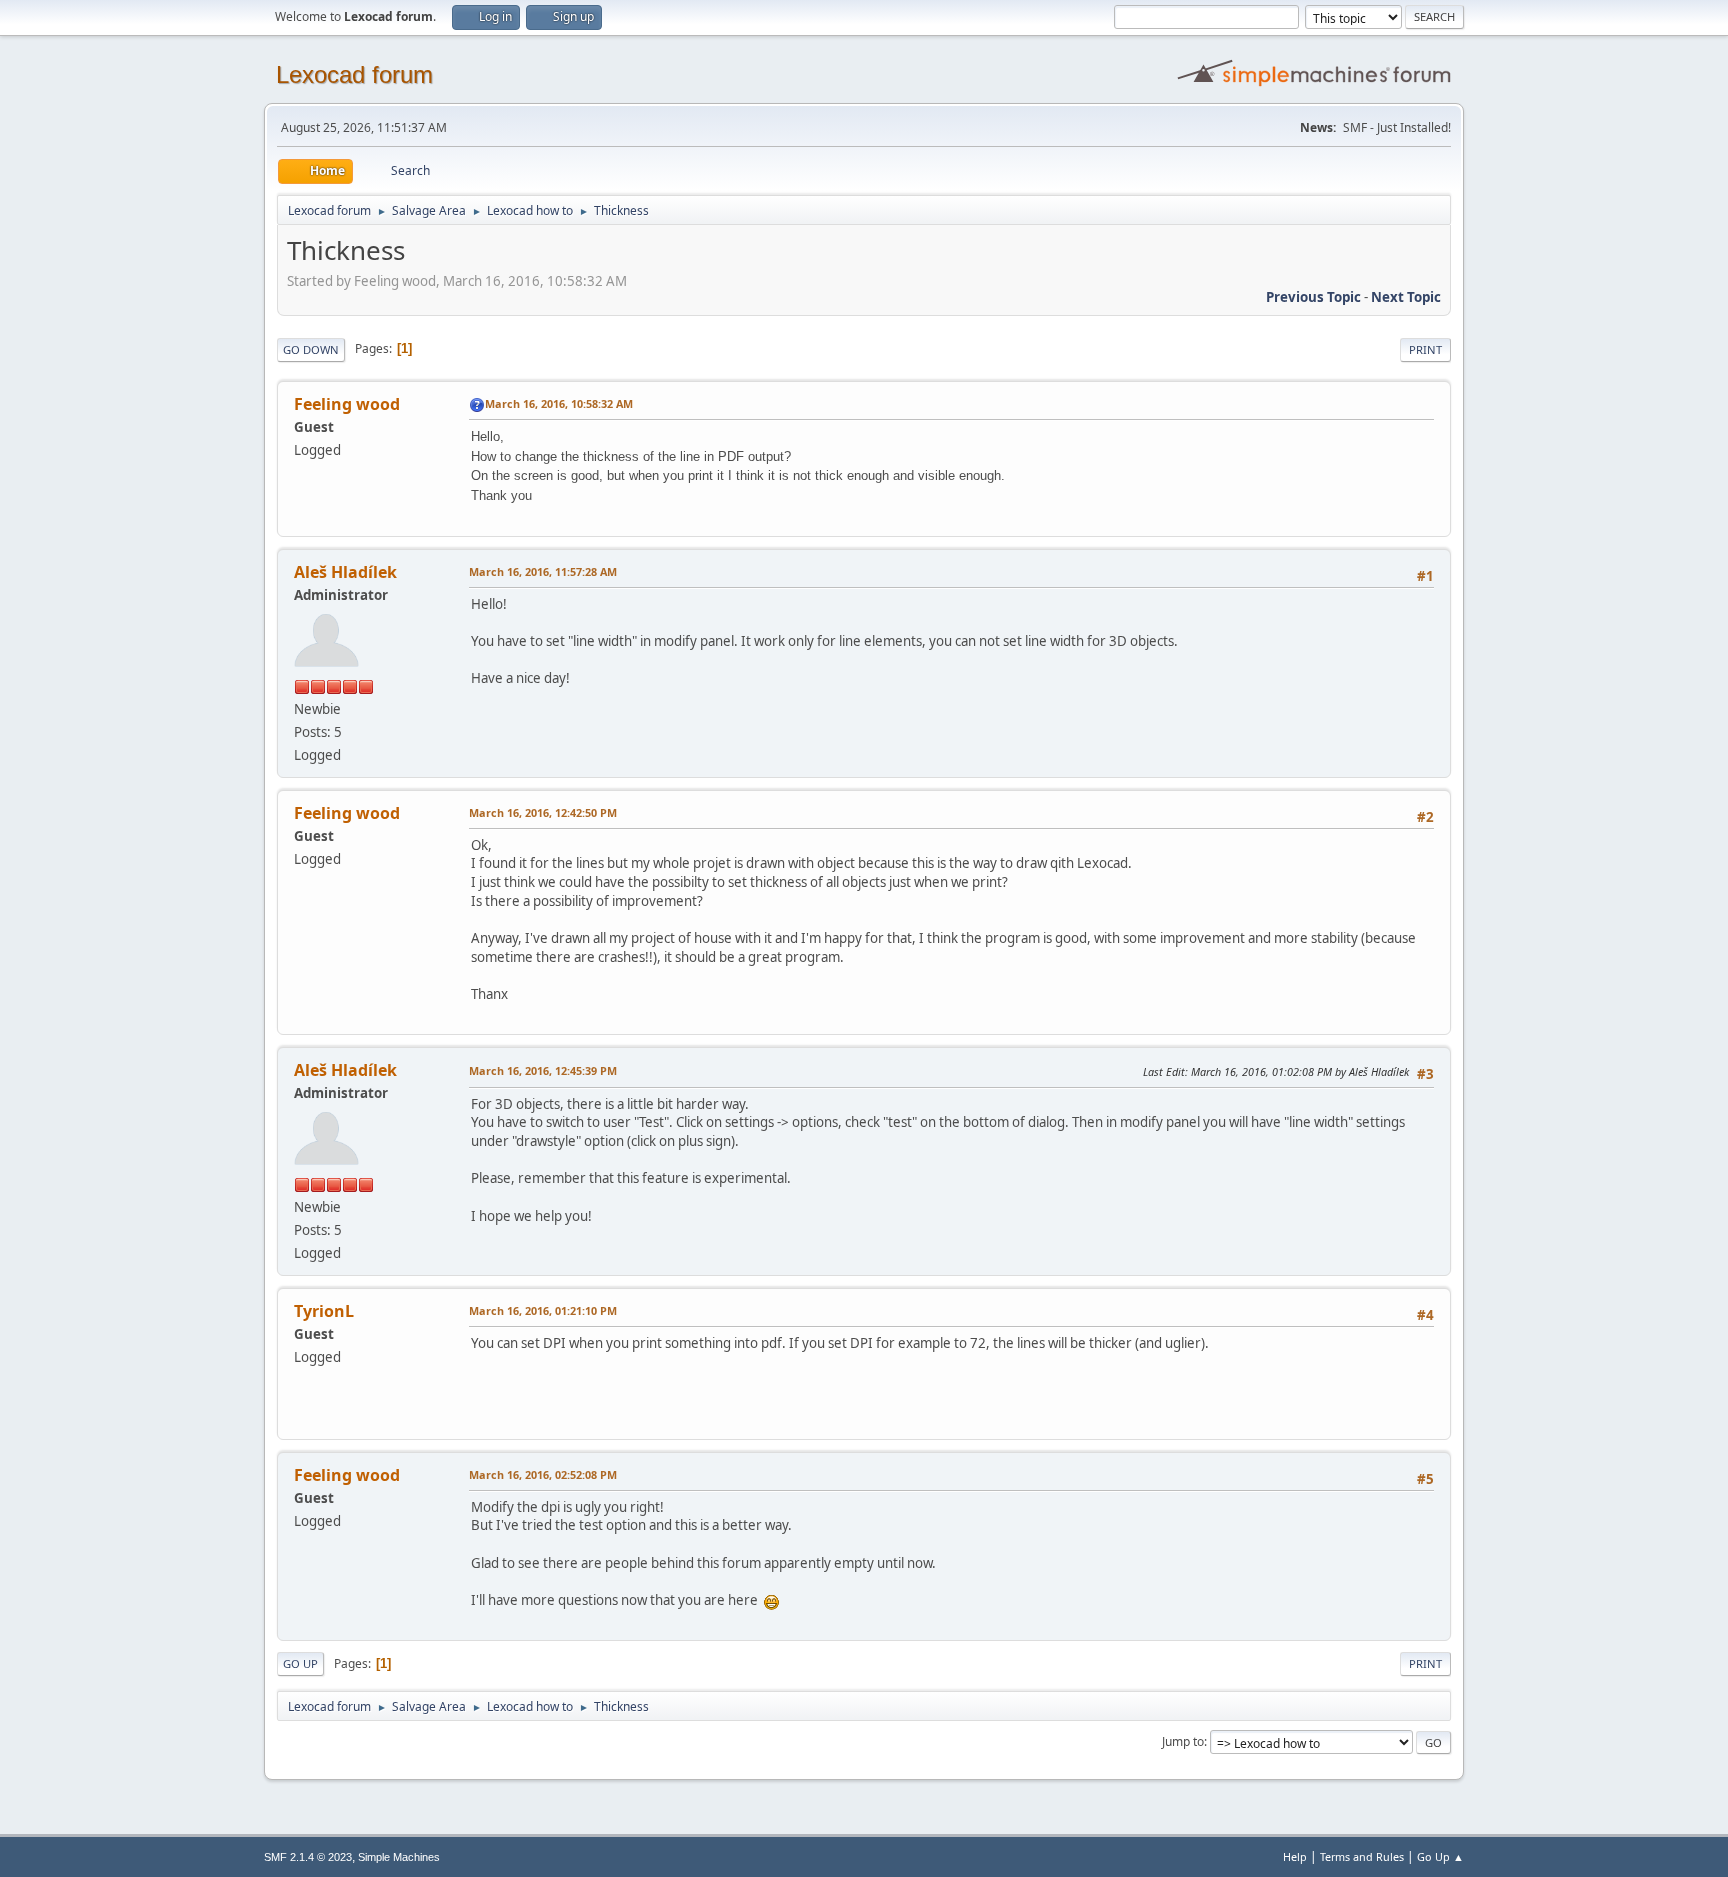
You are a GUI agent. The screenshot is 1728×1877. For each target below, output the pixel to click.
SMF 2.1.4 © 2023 (308, 1857)
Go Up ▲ (1440, 1856)
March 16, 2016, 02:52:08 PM (543, 1474)
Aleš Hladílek (345, 572)
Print (1425, 349)
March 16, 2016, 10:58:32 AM (559, 403)
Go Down (311, 349)
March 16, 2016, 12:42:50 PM (543, 812)
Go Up (300, 1663)
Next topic (1406, 297)
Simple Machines (399, 1857)
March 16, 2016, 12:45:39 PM (543, 1070)
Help (1295, 1856)
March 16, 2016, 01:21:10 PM (543, 1310)
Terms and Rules (1362, 1856)
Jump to (1183, 1741)
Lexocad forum (354, 74)
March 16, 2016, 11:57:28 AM (543, 571)
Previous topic (1313, 297)
